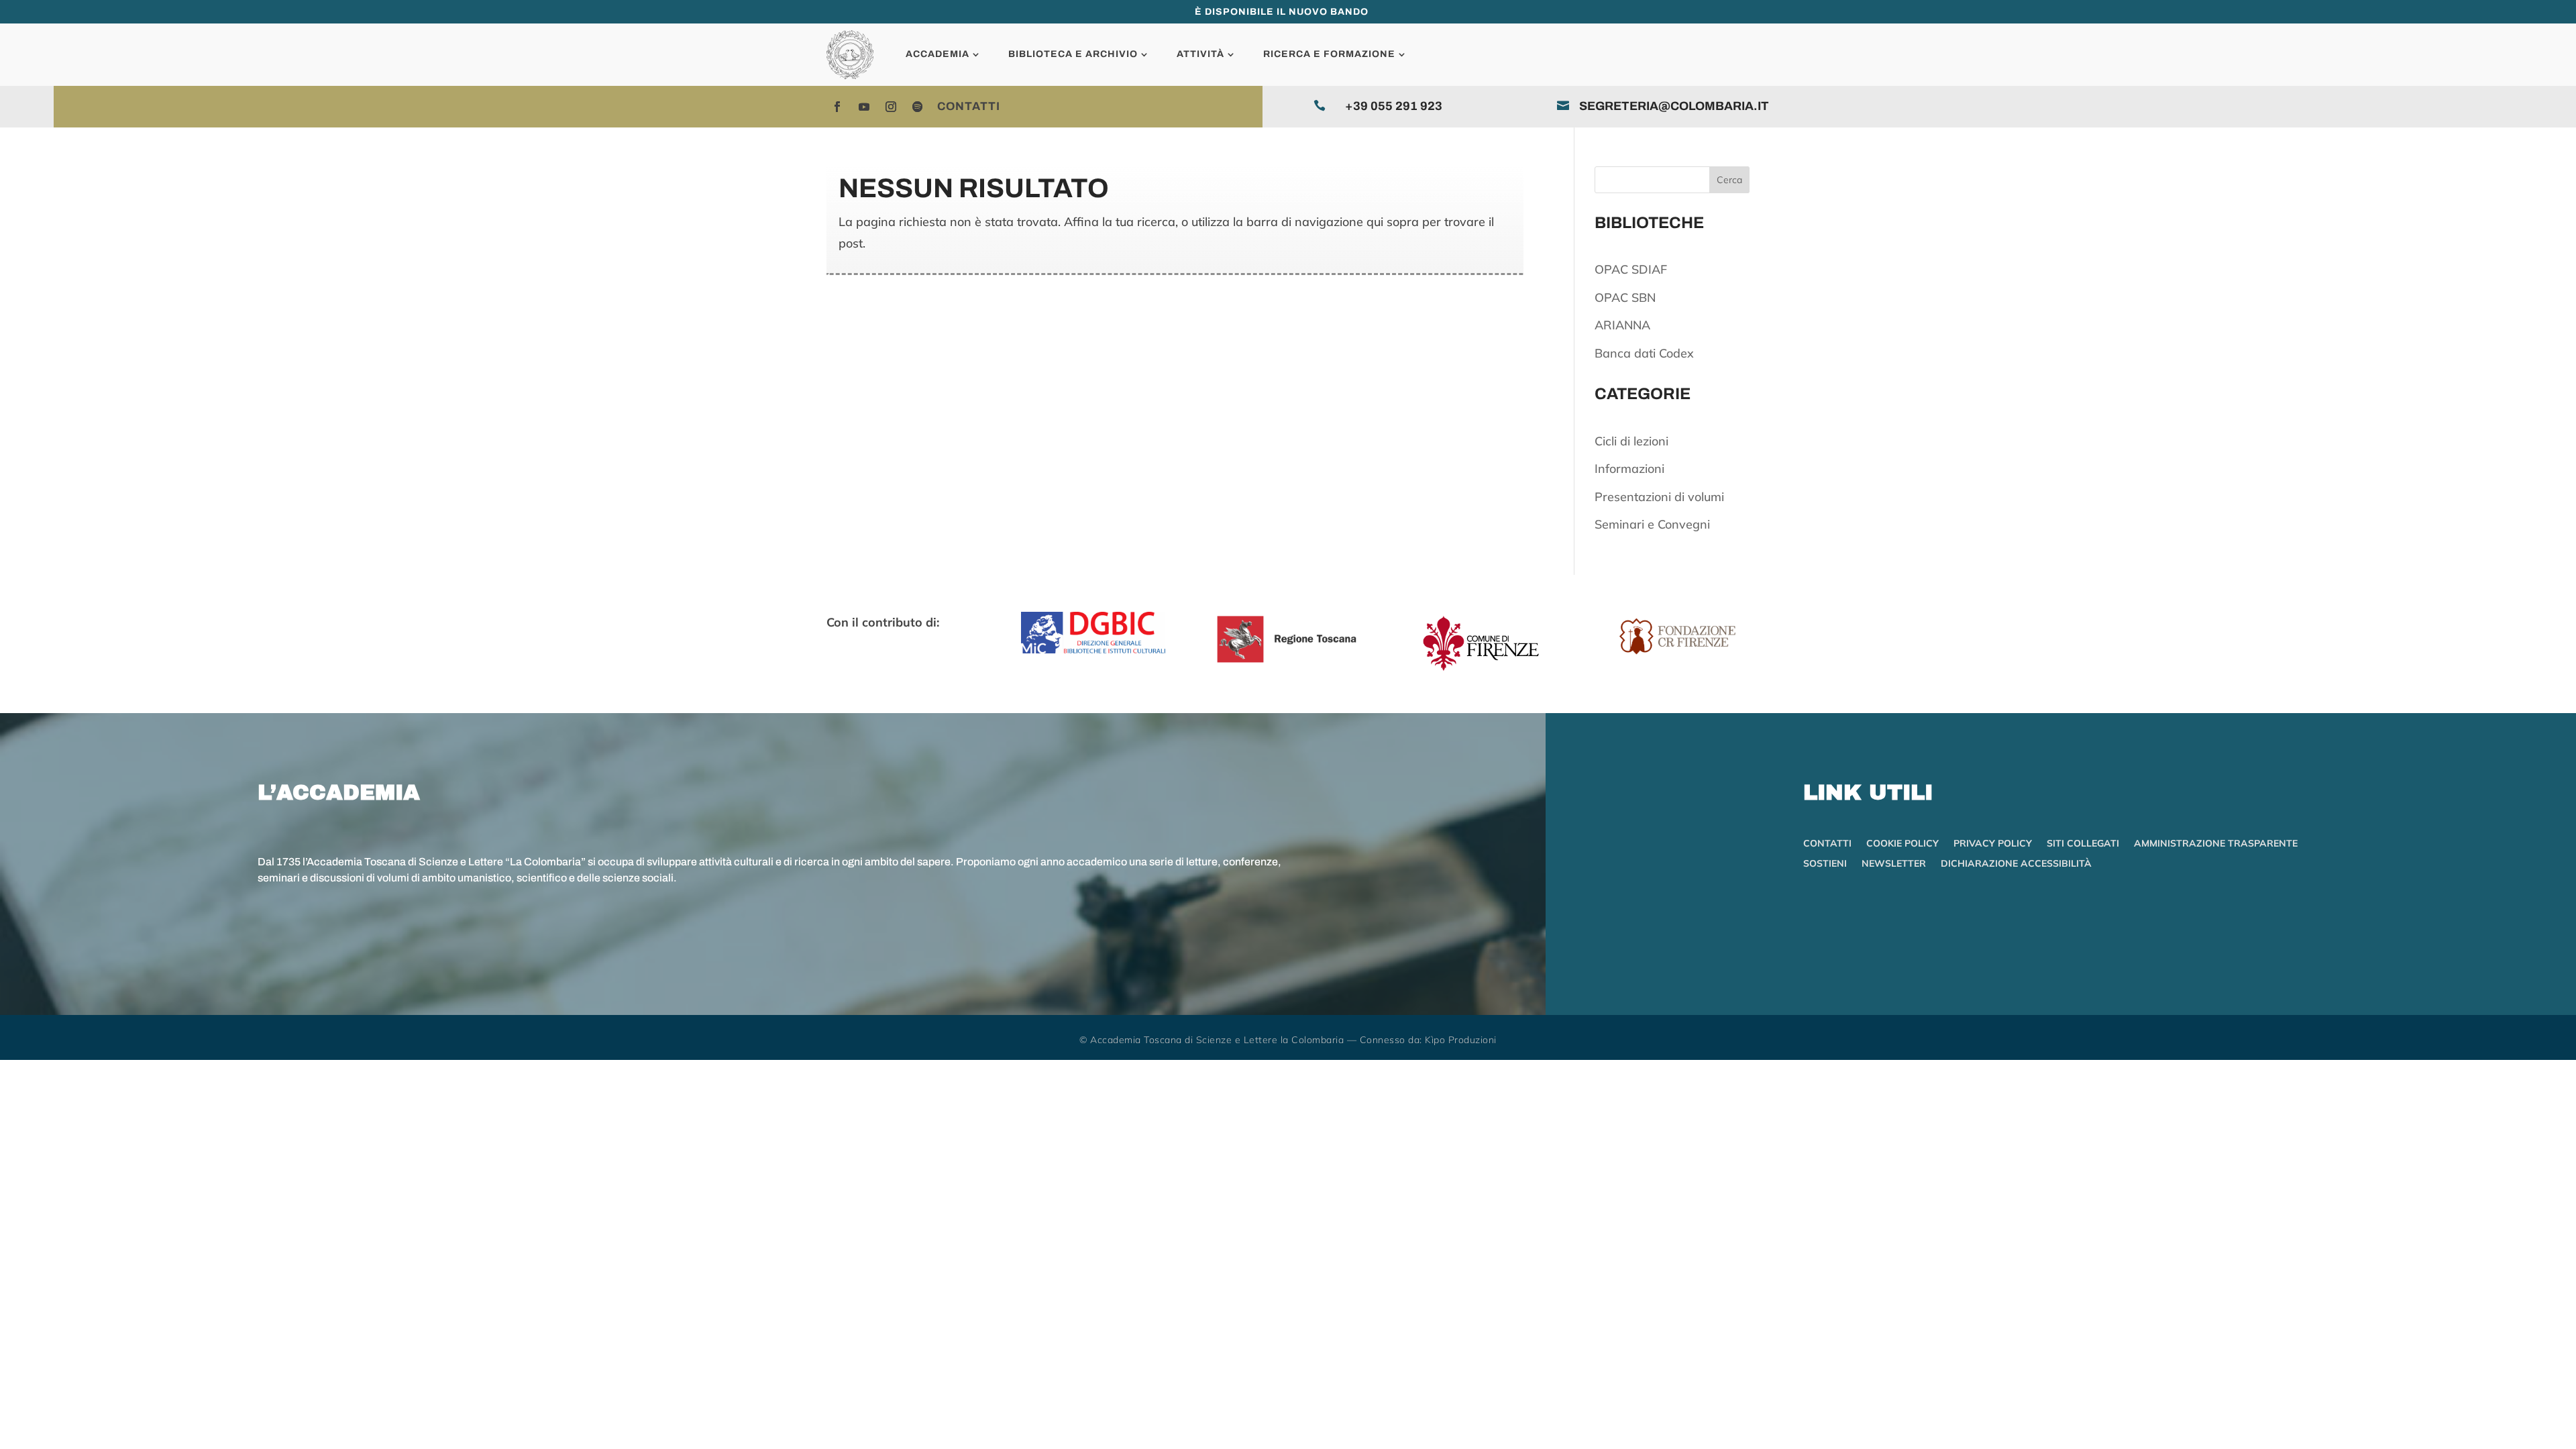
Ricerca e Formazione (1329, 54)
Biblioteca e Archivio (1073, 54)
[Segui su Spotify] (918, 107)
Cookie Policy (1902, 844)
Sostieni (1825, 864)
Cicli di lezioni (1631, 441)
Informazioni (1629, 469)
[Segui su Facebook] (837, 107)
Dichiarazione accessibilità (2016, 864)
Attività (1200, 54)
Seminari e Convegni (1652, 524)
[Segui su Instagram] (891, 107)
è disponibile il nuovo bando (1282, 12)
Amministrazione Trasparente (2216, 844)
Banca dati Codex (1644, 353)
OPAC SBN (1625, 298)
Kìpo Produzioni (1461, 1040)
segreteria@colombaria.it (1674, 106)
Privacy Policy (1993, 844)
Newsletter (1894, 864)
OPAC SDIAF (1631, 269)
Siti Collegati (2083, 844)
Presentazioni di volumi (1659, 497)
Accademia (937, 54)
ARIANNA (1622, 325)
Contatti (969, 106)
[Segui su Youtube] (864, 107)
